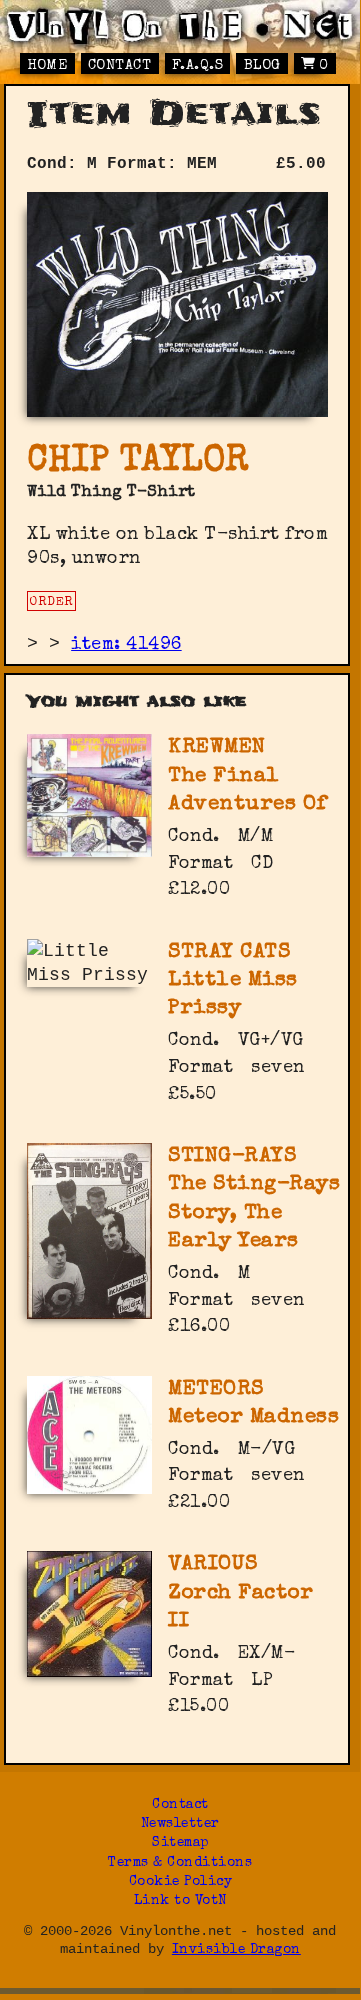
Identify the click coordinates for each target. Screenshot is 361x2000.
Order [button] (51, 602)
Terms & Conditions (180, 1863)
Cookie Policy (181, 1882)
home (47, 66)
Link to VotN (180, 1901)
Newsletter (180, 1824)
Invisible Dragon (236, 1950)
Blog (262, 66)
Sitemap (180, 1843)
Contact (120, 66)
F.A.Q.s (198, 66)
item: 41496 (126, 645)
